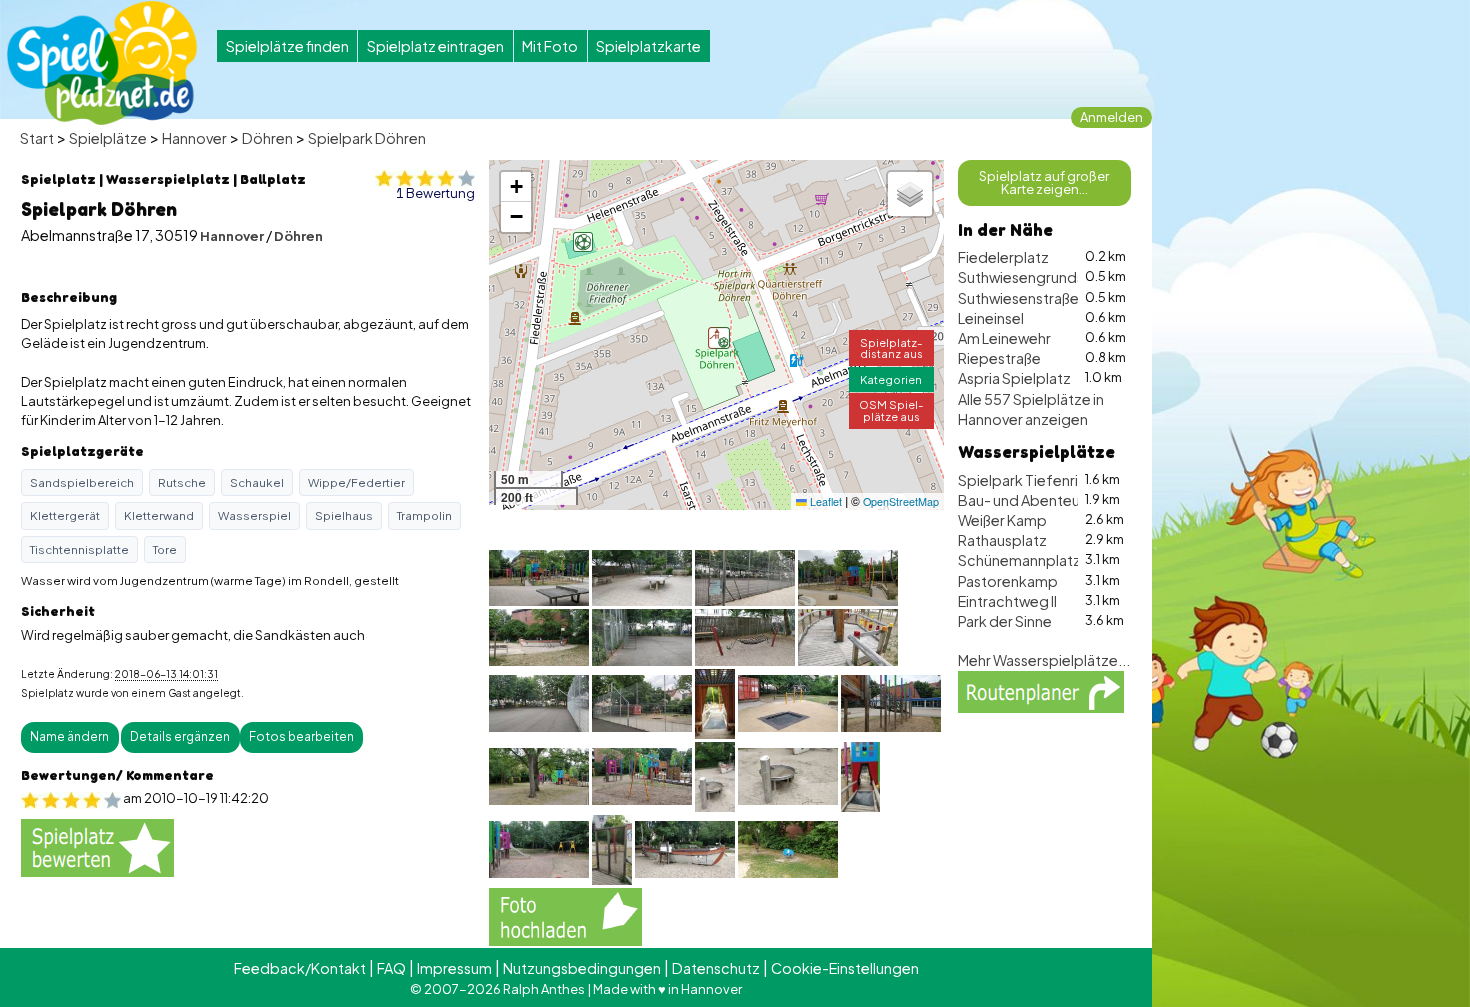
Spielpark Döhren (367, 138)
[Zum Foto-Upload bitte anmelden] (565, 914)
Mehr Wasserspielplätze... (1044, 660)
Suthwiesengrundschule (1039, 277)
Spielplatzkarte (648, 46)
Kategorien (891, 379)
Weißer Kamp (1002, 520)
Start (37, 138)
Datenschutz (716, 968)
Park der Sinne (1005, 621)
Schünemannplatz (1019, 560)
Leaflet (824, 501)
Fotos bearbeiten (301, 736)
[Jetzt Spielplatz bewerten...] (97, 846)
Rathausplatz (1002, 540)
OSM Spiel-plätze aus (891, 409)
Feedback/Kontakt (300, 968)
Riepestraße (999, 358)
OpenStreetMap (901, 501)
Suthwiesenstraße (1018, 298)
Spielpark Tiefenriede (1032, 480)
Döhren (267, 138)
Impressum (454, 968)
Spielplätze (108, 138)
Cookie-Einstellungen (845, 968)
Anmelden (1111, 117)
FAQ (391, 968)
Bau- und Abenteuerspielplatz (1059, 500)
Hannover (194, 138)
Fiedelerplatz (1003, 257)
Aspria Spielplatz (1014, 378)
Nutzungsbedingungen (582, 968)
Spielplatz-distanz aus (891, 347)
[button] (719, 338)
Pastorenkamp (1008, 581)
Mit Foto (550, 46)
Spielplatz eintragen (435, 46)
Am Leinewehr (1004, 338)
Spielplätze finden (287, 46)
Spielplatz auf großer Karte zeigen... (1044, 182)
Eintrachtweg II (1007, 601)
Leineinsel (991, 318)
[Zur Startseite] (102, 63)
